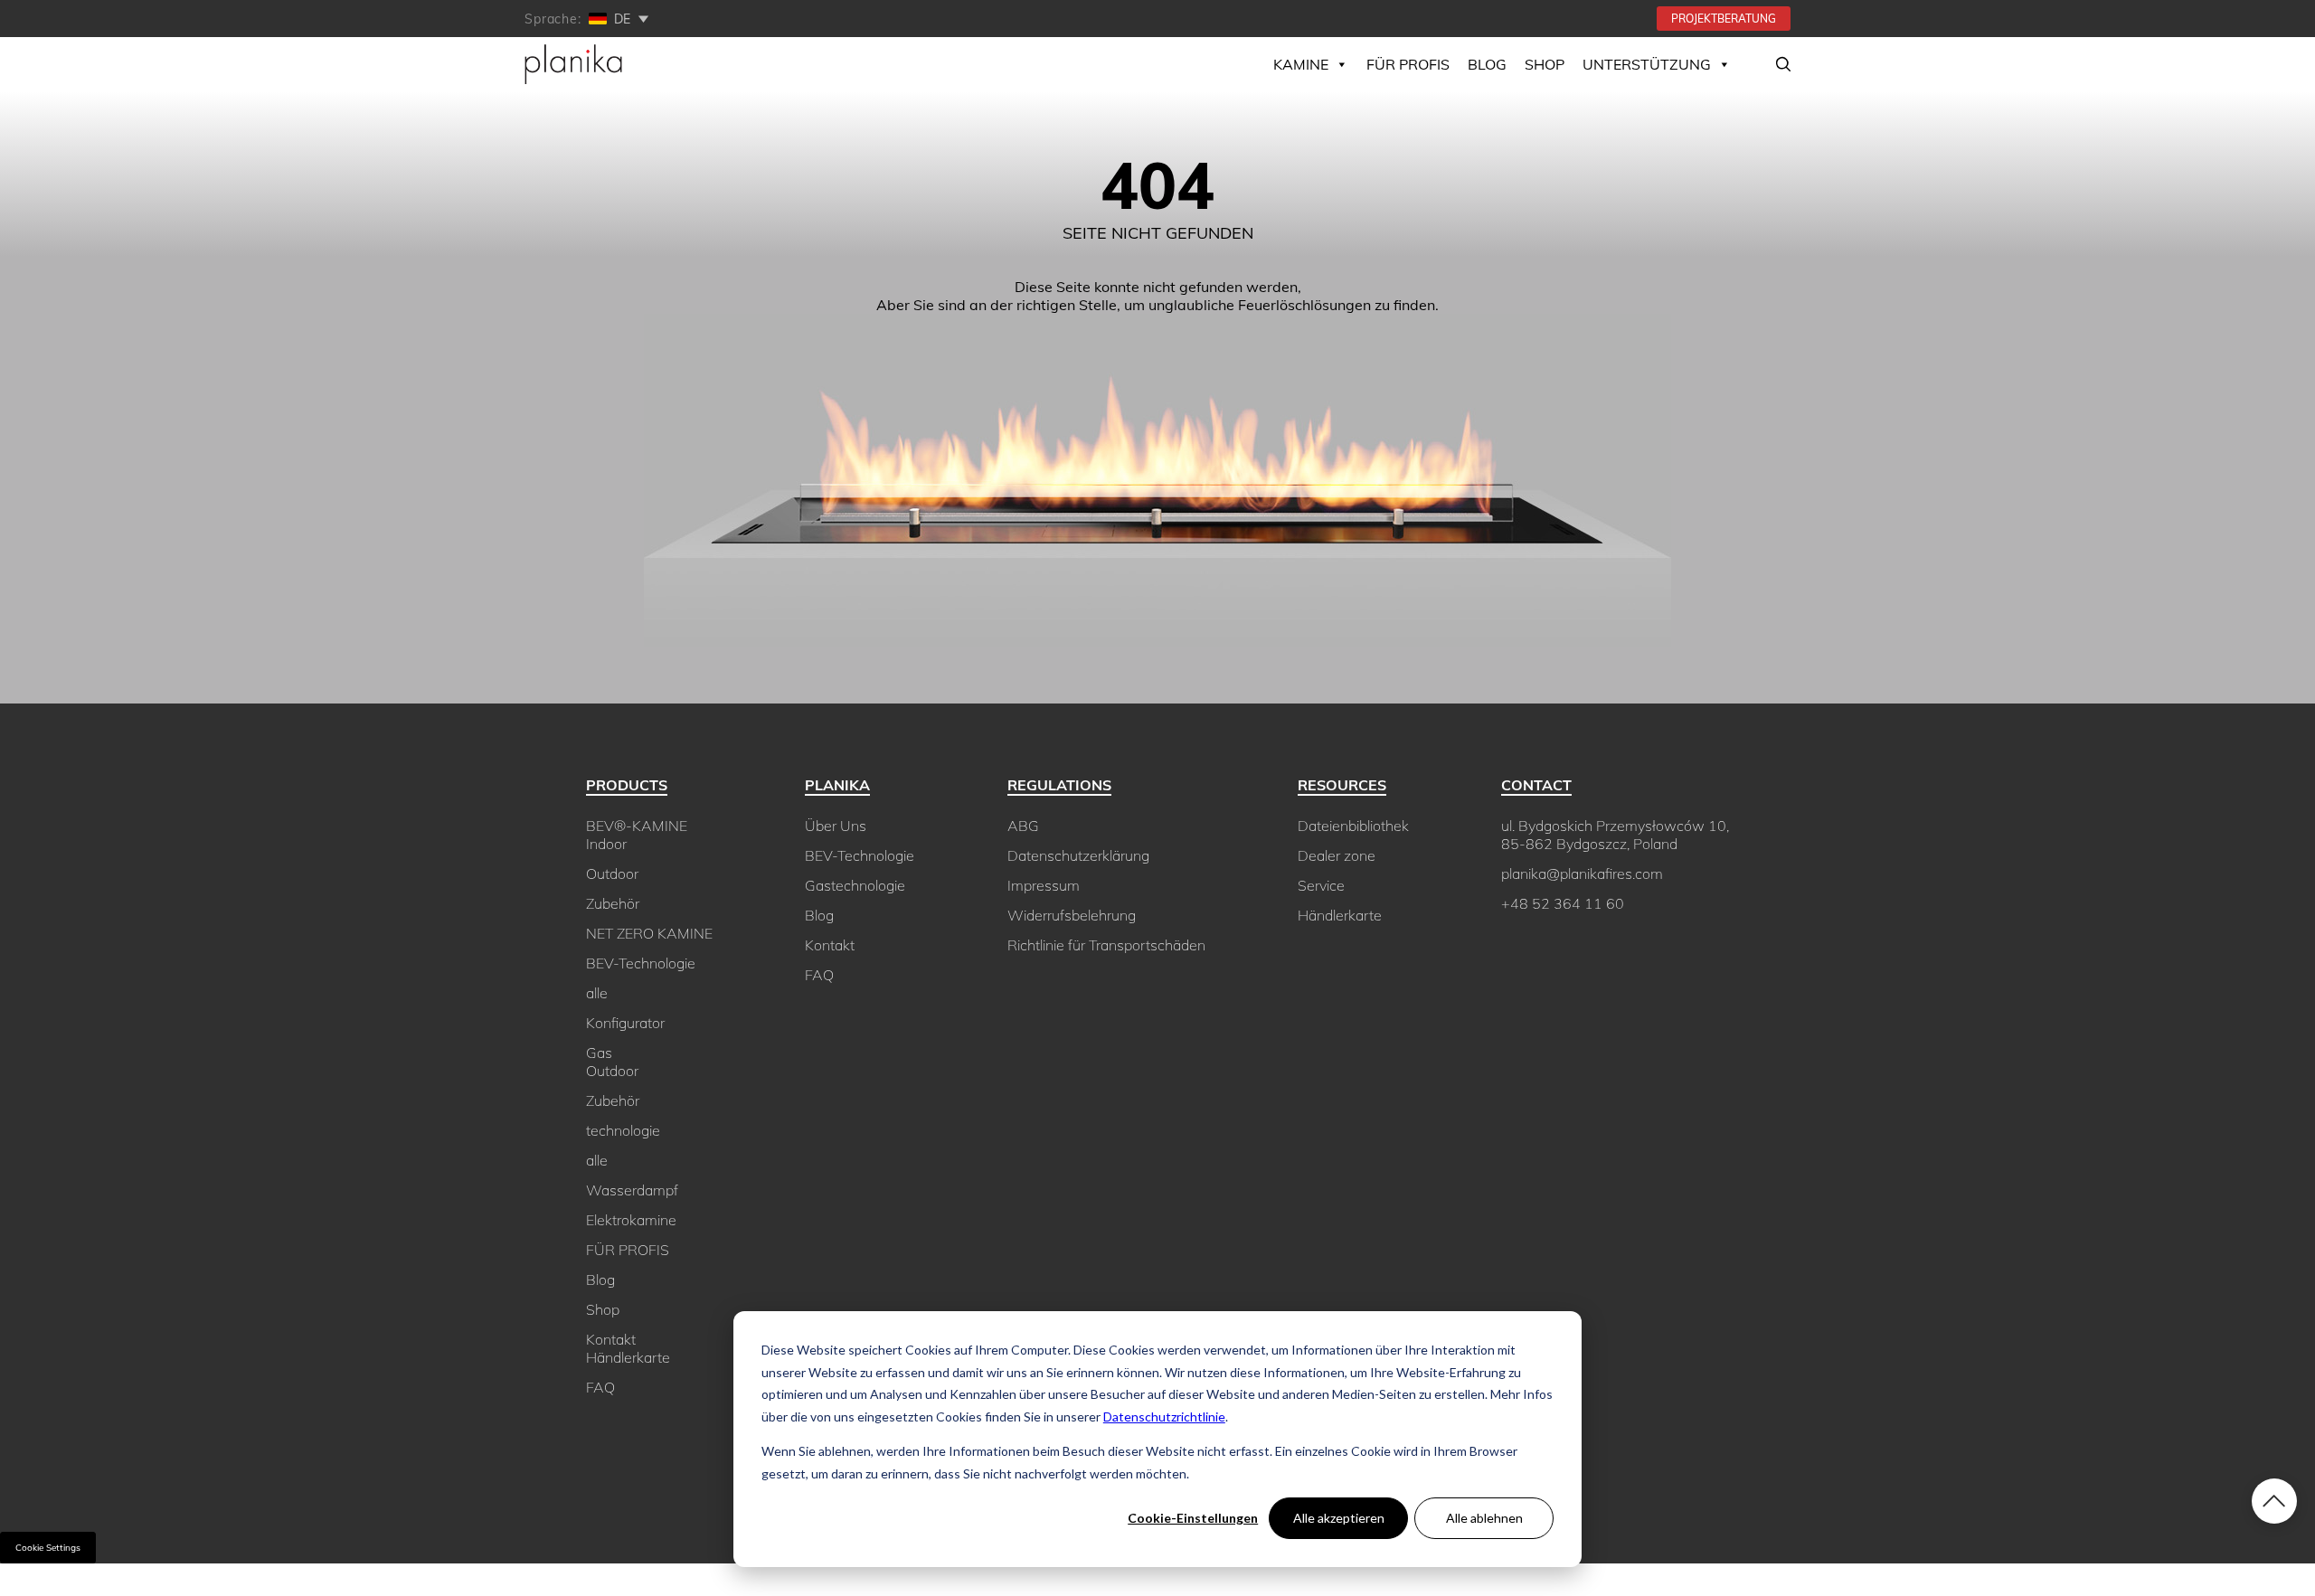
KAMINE (1301, 64)
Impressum (1044, 885)
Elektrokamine (631, 1220)
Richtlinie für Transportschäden (1106, 945)
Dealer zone (1337, 855)
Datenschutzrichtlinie (1164, 1417)
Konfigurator (625, 1023)
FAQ (600, 1387)
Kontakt (611, 1339)
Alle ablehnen (1484, 1518)
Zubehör (613, 903)
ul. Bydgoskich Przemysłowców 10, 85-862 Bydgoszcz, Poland (1615, 835)
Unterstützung (1647, 64)
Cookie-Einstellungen (1193, 1518)
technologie (623, 1130)
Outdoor (612, 874)
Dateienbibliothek (1353, 826)
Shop (603, 1309)
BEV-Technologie (641, 963)
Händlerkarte (628, 1357)
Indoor (606, 844)
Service (1321, 885)
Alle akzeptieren (1339, 1518)
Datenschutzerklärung (1078, 855)
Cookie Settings (48, 1548)
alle (597, 993)
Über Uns (836, 826)
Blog (1487, 64)
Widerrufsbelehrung (1072, 915)
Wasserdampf (632, 1190)
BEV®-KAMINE (637, 826)
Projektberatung (1724, 19)
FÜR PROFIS (1408, 64)
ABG (1023, 826)
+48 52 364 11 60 (1563, 903)
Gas (599, 1053)
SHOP (1545, 64)
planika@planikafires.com (1582, 874)
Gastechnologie (855, 885)
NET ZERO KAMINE (649, 933)
